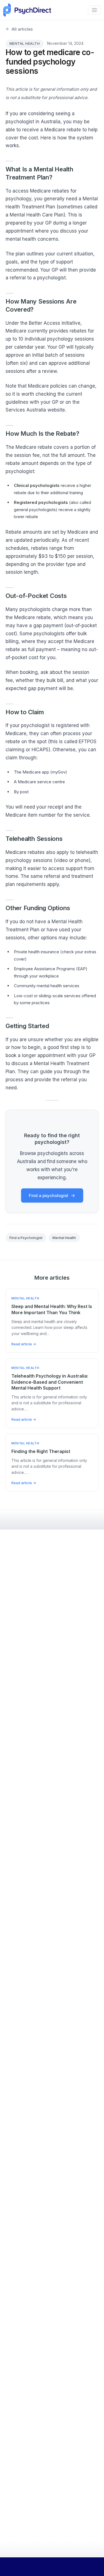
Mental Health (25, 44)
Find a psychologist (49, 1195)
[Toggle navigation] (94, 10)
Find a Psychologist (26, 1238)
